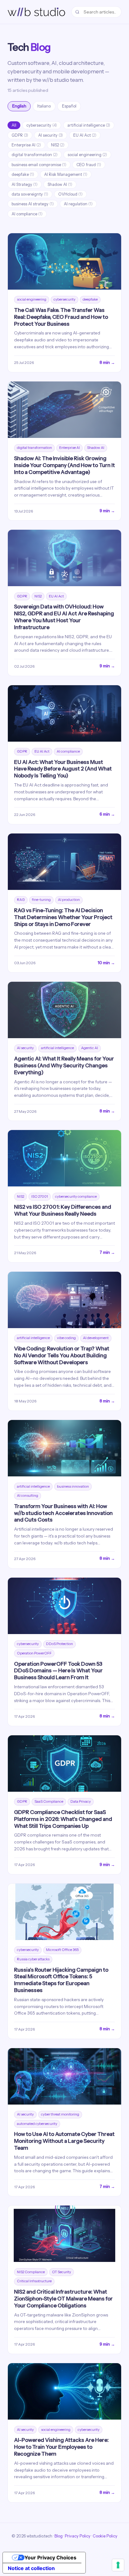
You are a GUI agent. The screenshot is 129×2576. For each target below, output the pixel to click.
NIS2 (58, 145)
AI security (51, 135)
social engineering (87, 155)
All (14, 125)
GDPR (20, 135)
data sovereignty (30, 194)
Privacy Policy (78, 2536)
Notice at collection (31, 2568)
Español (69, 106)
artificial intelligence (89, 125)
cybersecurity (42, 125)
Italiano (44, 106)
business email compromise (39, 165)
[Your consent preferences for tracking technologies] (118, 2565)
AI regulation (78, 204)
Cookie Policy (105, 2536)
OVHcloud (70, 194)
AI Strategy (25, 184)
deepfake (23, 174)
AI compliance (27, 214)
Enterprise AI (26, 145)
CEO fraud (89, 165)
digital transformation (35, 155)
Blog (59, 2536)
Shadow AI (60, 184)
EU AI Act (85, 135)
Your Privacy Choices (50, 2558)
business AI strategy (33, 204)
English (19, 106)
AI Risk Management (66, 174)
